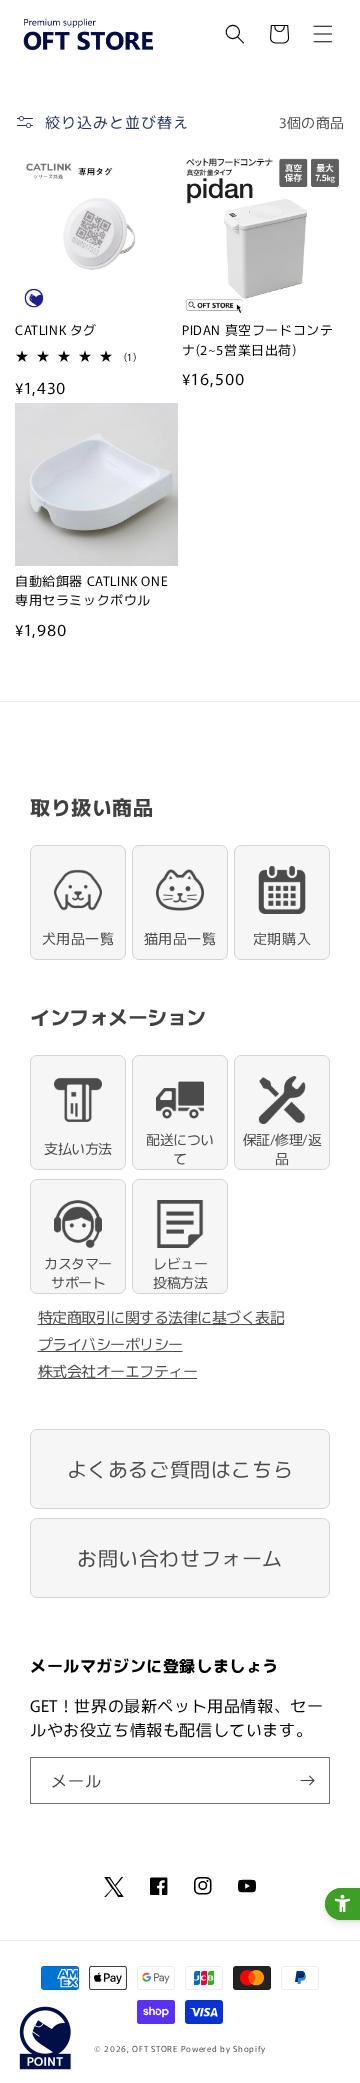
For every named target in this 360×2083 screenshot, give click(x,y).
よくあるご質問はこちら (180, 1468)
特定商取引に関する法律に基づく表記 (161, 1316)
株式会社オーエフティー (118, 1370)
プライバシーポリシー (110, 1343)
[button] (235, 34)
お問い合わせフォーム (180, 1557)
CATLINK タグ (56, 329)
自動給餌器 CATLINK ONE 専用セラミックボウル (91, 590)
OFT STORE (154, 2048)
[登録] (307, 1780)
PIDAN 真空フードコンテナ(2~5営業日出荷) (257, 339)
